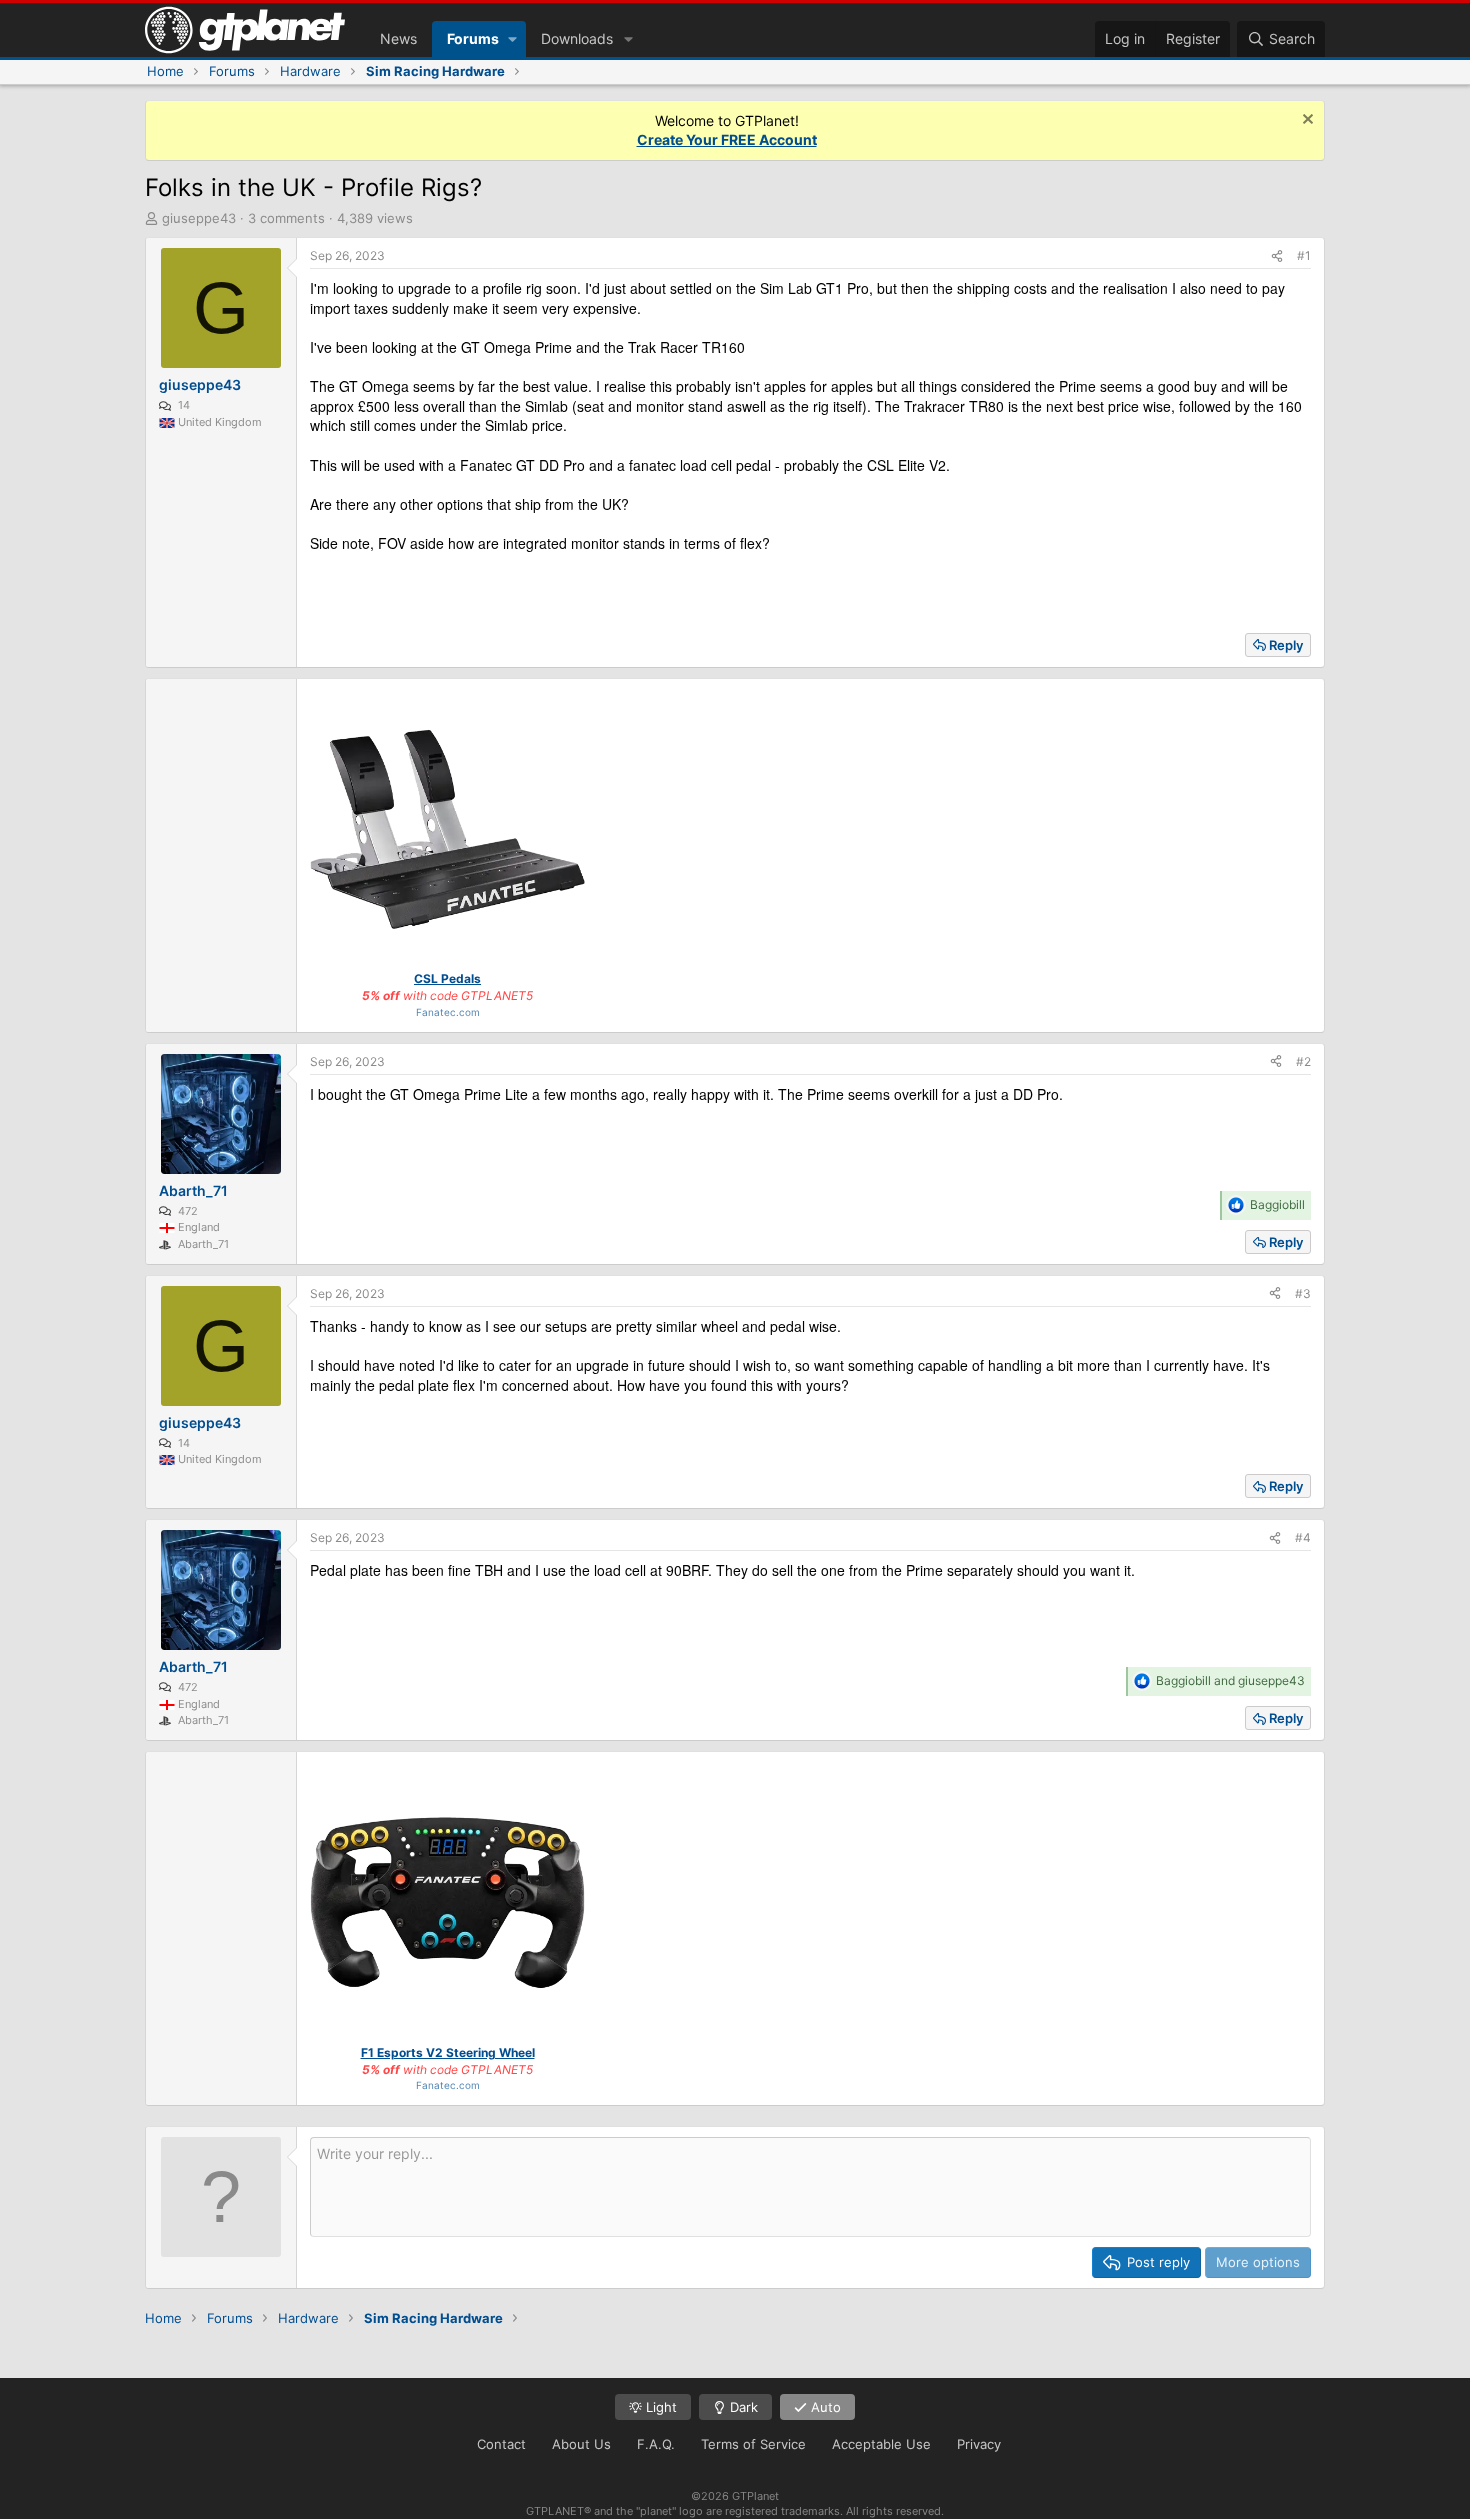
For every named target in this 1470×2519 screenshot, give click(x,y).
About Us (581, 2444)
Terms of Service (753, 2444)
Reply (1286, 645)
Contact (501, 2444)
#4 (1303, 1537)
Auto (824, 2407)
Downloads (577, 38)
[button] (512, 39)
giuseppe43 (199, 218)
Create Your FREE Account (727, 139)
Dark (742, 2407)
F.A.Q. (656, 2444)
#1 (1304, 255)
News (398, 38)
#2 (1303, 1061)
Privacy (979, 2444)
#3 (1303, 1293)
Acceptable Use (881, 2444)
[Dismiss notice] (1305, 121)
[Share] (1277, 256)
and (1230, 1680)
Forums (473, 38)
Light (659, 2407)
